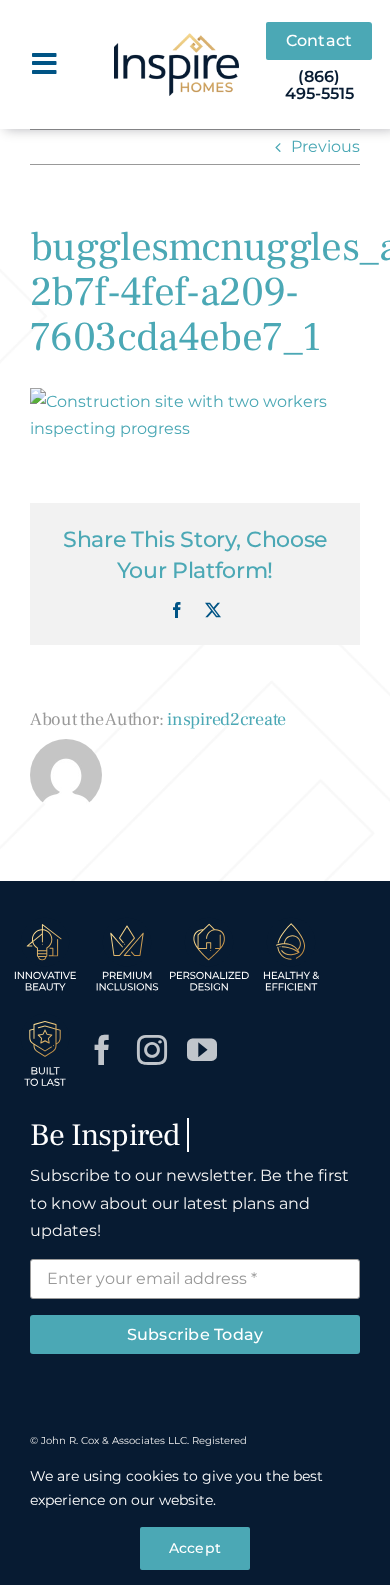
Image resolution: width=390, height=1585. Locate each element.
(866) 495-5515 (319, 85)
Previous (325, 146)
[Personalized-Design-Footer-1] (209, 923)
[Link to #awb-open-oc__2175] (44, 64)
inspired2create (226, 719)
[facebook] (102, 1050)
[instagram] (152, 1050)
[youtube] (202, 1050)
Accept (195, 1548)
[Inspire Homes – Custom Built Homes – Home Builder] (176, 40)
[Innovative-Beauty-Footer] (45, 923)
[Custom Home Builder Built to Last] (45, 1019)
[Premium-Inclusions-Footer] (127, 923)
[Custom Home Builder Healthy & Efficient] (291, 923)
